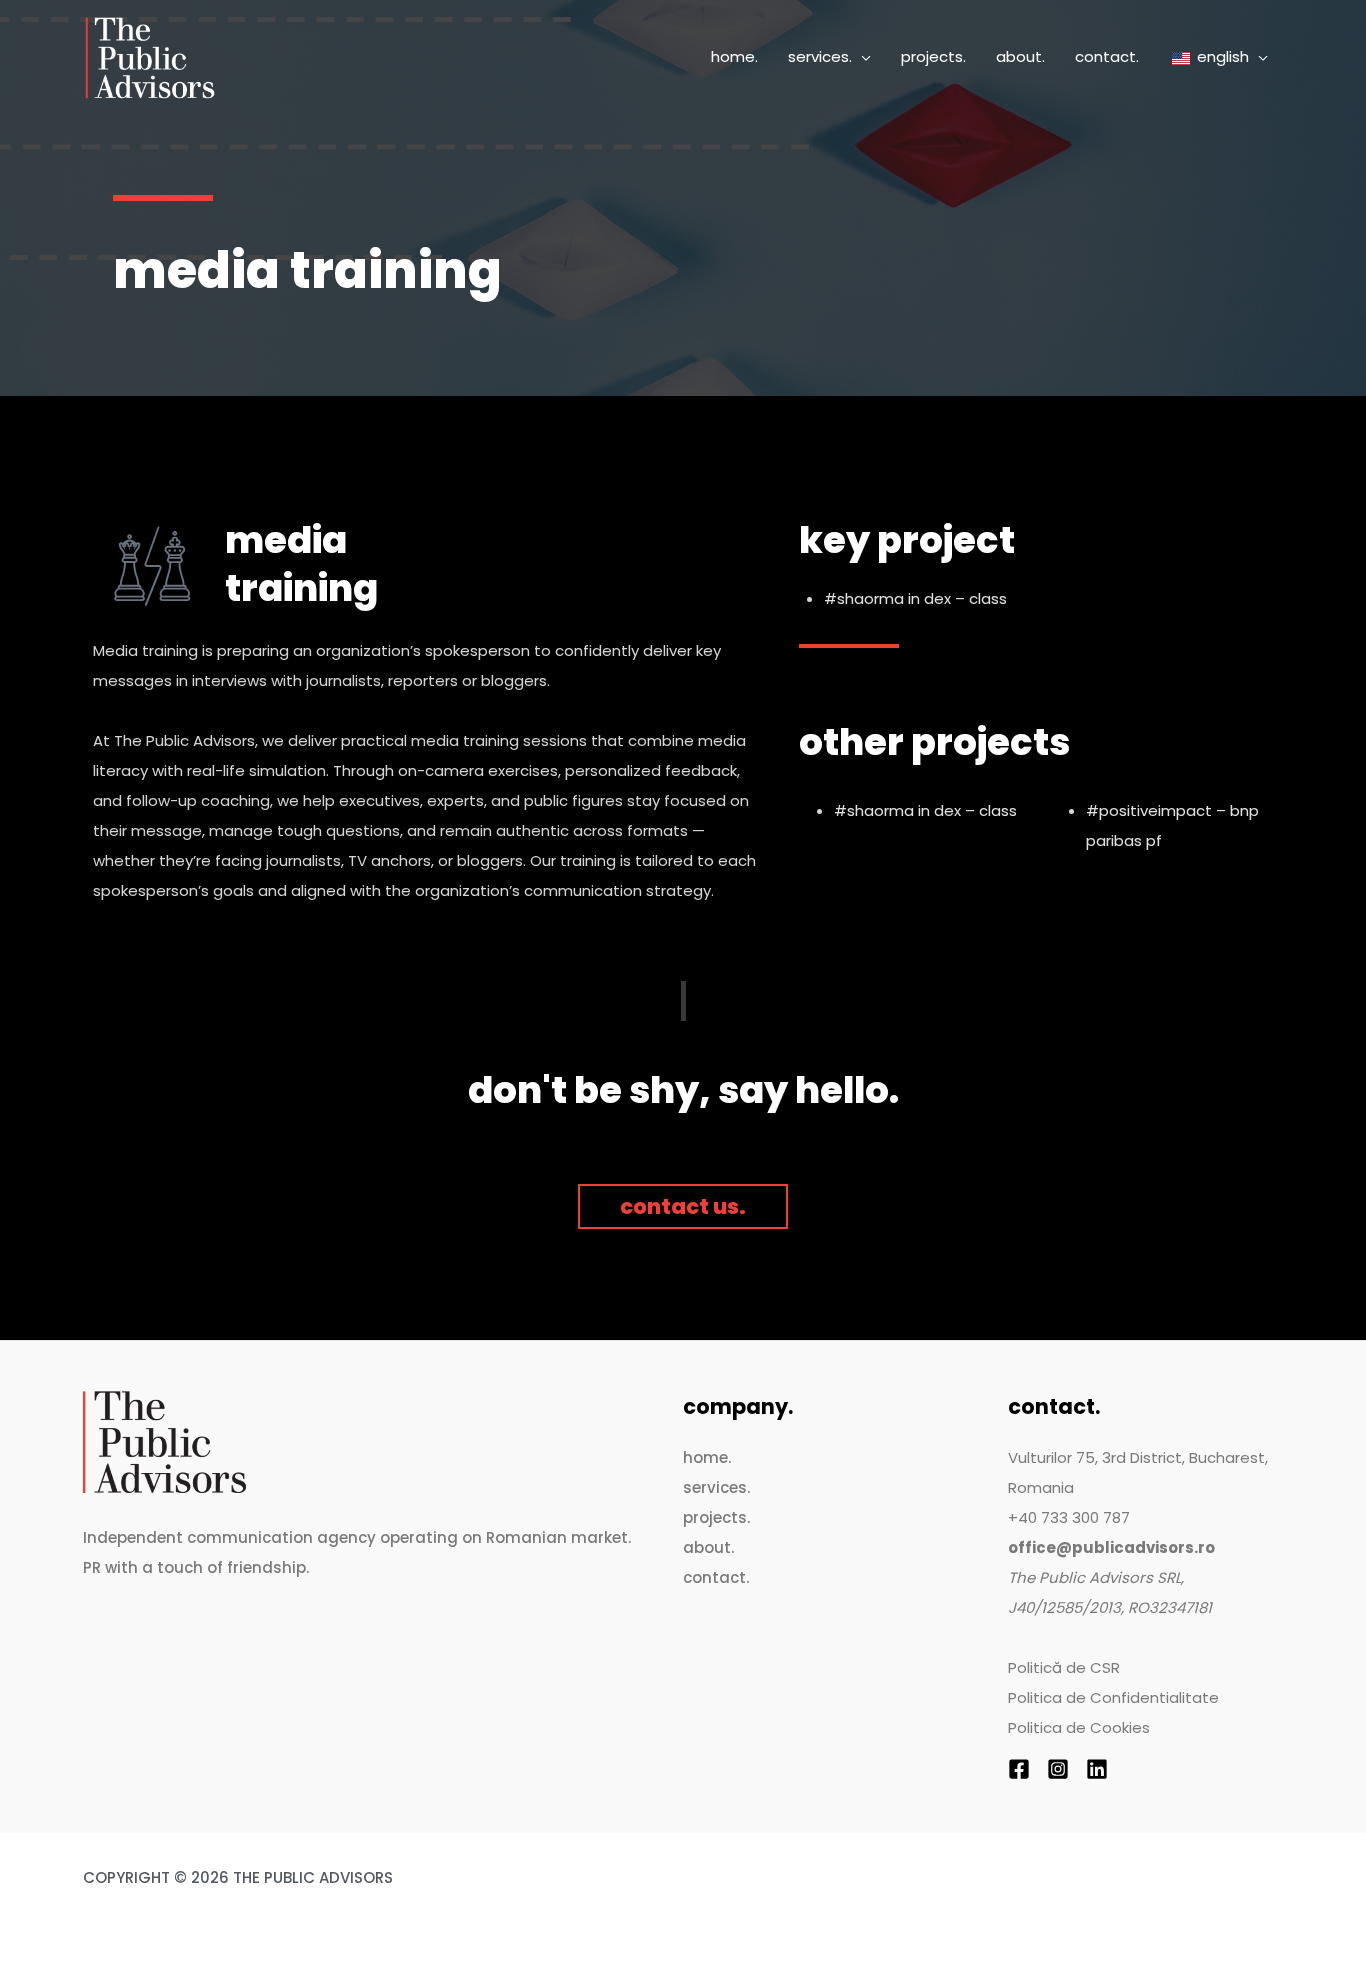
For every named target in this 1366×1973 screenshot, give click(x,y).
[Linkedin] (1097, 1769)
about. (708, 1547)
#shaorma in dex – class (915, 598)
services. (716, 1487)
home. (707, 1457)
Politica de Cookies (1079, 1727)
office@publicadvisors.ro (1111, 1547)
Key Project (907, 540)
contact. (716, 1577)
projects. (716, 1517)
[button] (861, 56)
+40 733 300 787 (1069, 1517)
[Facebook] (1019, 1769)
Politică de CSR (1064, 1667)
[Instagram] (1058, 1769)
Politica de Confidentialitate (1113, 1697)
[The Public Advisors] (150, 56)
